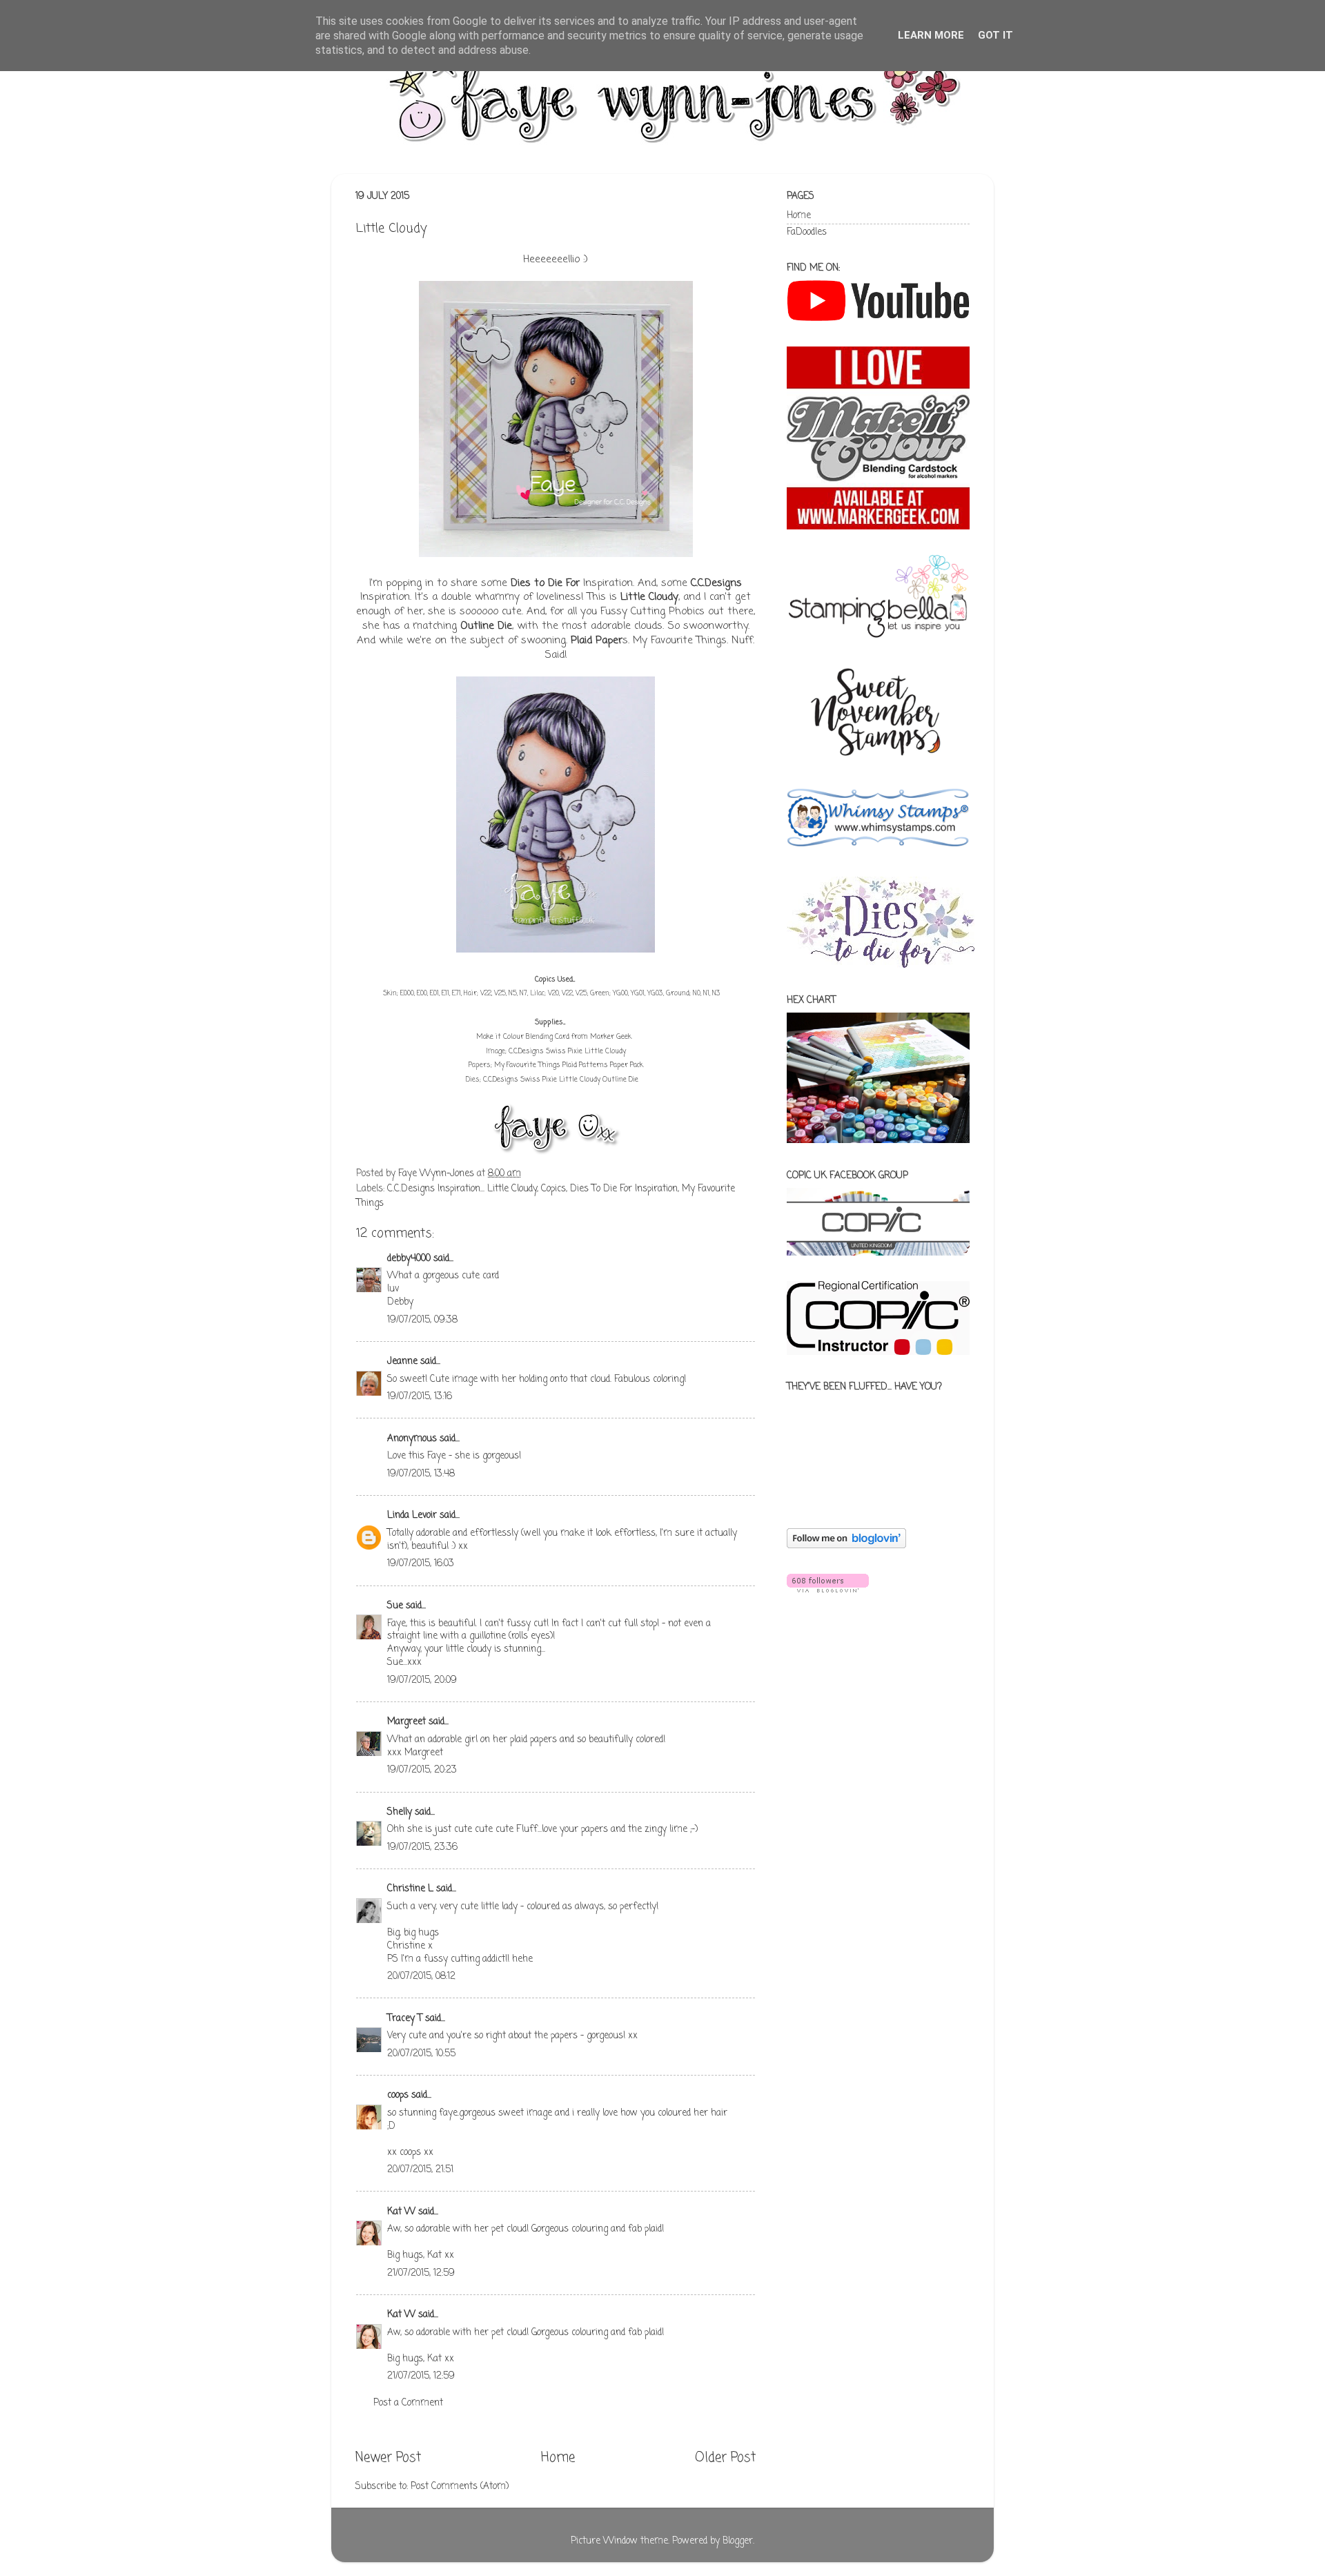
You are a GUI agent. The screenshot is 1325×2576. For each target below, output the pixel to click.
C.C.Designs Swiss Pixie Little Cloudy (567, 1052)
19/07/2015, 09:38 (422, 1320)
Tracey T (405, 2019)
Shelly (400, 1812)
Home (558, 2458)
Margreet (406, 1722)
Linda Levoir (412, 1515)
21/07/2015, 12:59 (421, 2273)
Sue (396, 1606)
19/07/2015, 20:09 (422, 1680)
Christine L (410, 1889)
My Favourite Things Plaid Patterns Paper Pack (569, 1065)
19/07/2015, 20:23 (422, 1770)
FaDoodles (807, 232)
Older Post (725, 2458)
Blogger (738, 2541)
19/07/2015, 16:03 (421, 1564)
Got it (995, 35)
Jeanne (402, 1362)
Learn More (931, 35)
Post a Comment (408, 2403)
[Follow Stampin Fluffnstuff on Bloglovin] (846, 1546)
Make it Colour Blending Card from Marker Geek (554, 1037)
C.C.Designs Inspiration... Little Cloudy (462, 1189)
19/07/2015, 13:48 (421, 1474)
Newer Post (388, 2458)
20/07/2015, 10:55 (421, 2054)
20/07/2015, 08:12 (421, 1977)
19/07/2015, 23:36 (422, 1847)
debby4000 (409, 1259)
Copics (553, 1189)
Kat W (401, 2212)
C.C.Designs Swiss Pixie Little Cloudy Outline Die (561, 1080)
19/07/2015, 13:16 (420, 1397)
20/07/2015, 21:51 (420, 2170)
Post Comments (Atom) (460, 2487)
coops (398, 2095)
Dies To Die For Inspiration (624, 1189)
